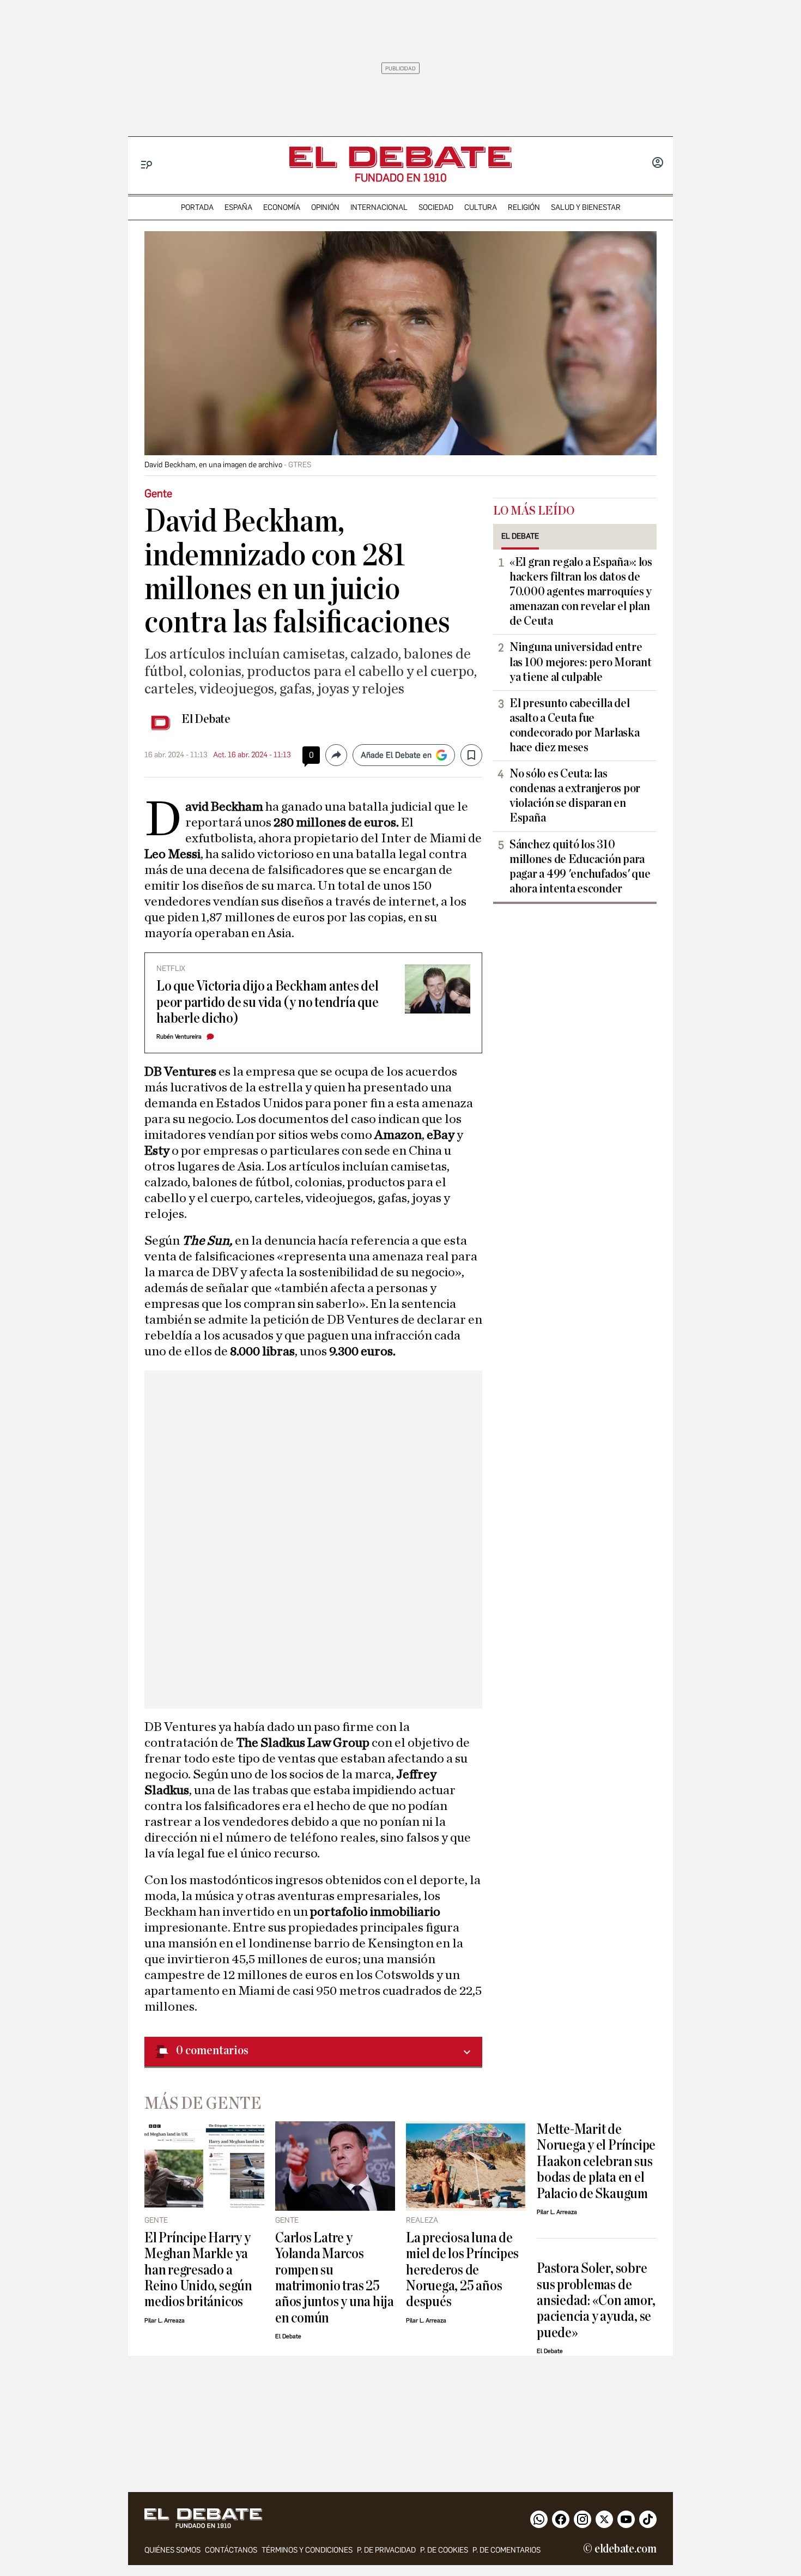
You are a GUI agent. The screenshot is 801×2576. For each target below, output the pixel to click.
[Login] (658, 164)
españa (238, 207)
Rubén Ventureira (179, 1037)
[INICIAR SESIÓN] (658, 164)
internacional (379, 207)
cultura (481, 207)
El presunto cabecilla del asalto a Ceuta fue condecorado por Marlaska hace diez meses (575, 725)
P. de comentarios (506, 2550)
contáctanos (231, 2550)
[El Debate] (400, 157)
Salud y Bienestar (586, 207)
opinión (325, 207)
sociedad (436, 207)
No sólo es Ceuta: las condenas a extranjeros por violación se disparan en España (575, 796)
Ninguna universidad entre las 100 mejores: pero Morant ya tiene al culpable (580, 662)
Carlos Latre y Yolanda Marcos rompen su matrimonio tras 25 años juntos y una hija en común (335, 2278)
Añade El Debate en (396, 755)
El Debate (206, 719)
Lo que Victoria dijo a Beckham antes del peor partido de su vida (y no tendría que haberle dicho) (268, 1002)
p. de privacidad (386, 2550)
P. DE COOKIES (444, 2550)
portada (197, 207)
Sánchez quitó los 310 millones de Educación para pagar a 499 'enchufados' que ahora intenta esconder (580, 867)
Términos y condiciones (307, 2550)
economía (282, 207)
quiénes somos (172, 2550)
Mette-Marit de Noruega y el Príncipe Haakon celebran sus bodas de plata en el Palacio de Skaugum (596, 2161)
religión (524, 207)
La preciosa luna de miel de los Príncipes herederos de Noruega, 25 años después (462, 2270)
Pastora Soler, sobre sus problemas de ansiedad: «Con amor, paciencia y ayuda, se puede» (596, 2300)
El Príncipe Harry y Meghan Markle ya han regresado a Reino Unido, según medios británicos (198, 2270)
